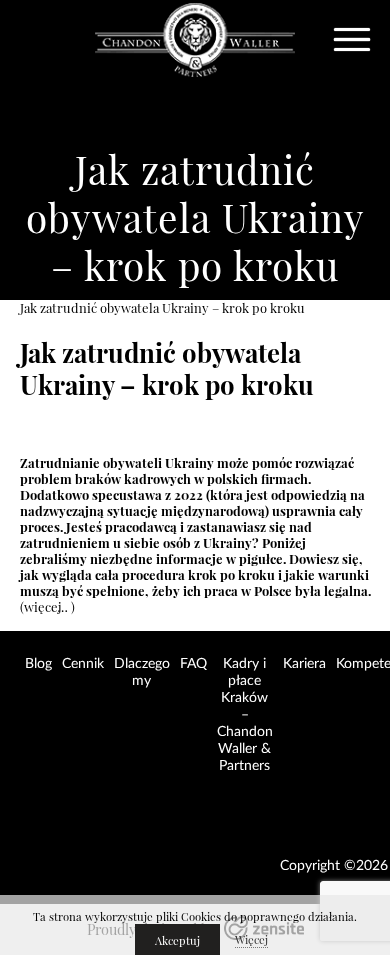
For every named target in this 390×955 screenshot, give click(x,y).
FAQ (193, 664)
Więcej (251, 940)
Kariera (304, 664)
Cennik (83, 664)
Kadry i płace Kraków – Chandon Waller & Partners (245, 715)
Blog (38, 664)
